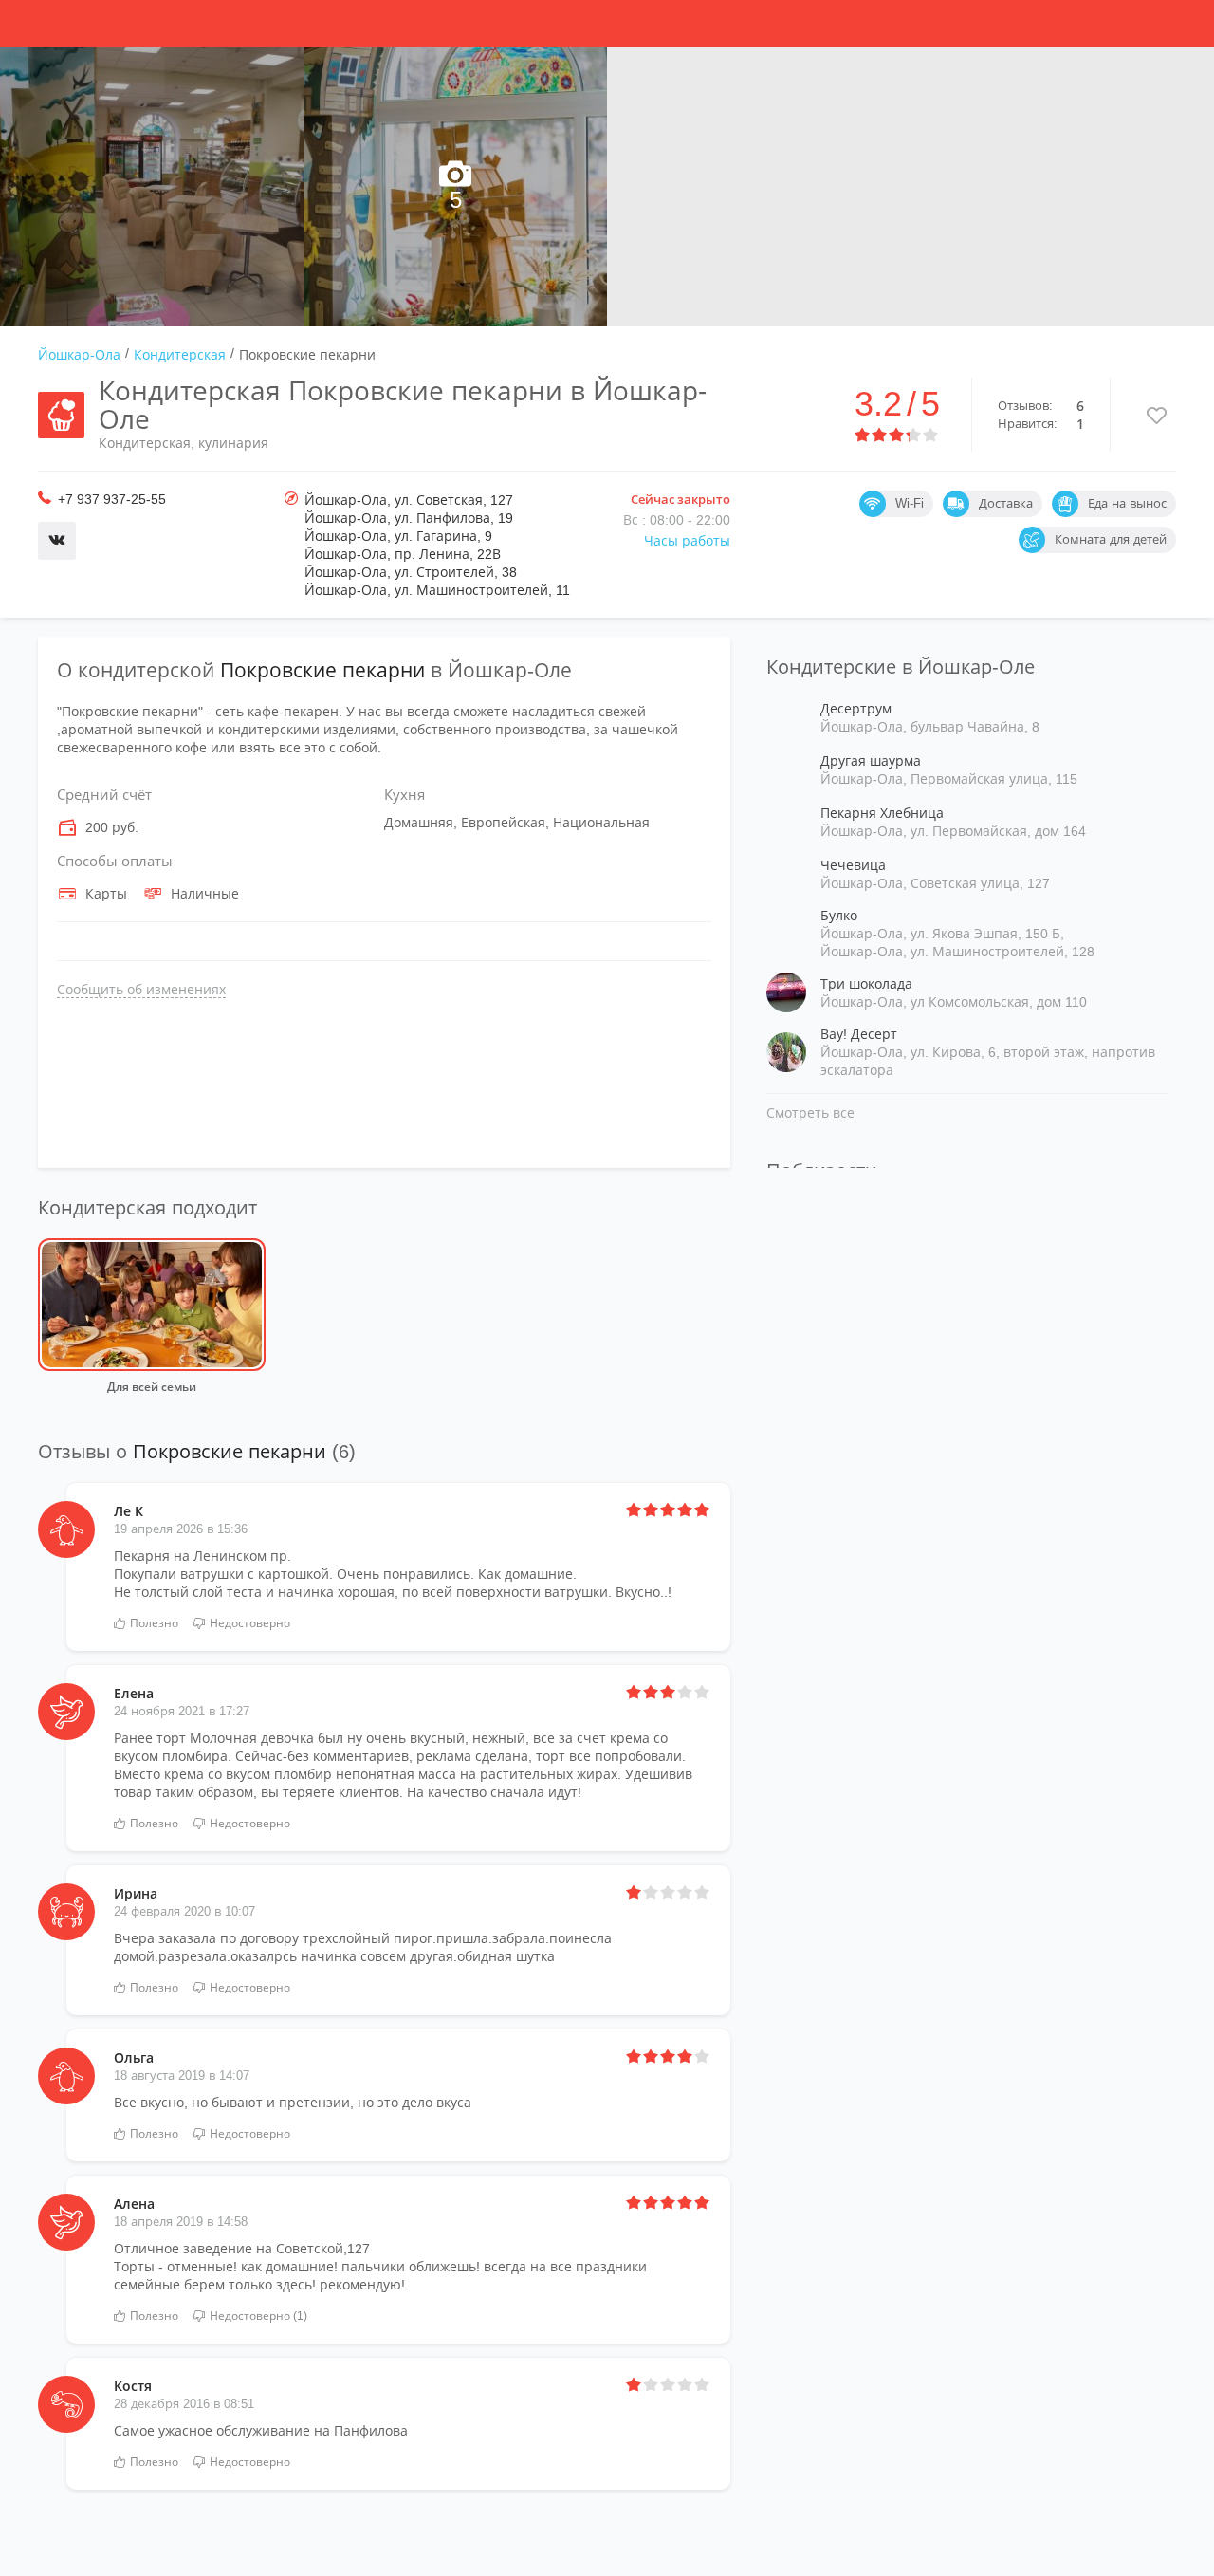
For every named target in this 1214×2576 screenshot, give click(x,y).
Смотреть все (810, 1113)
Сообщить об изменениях (141, 990)
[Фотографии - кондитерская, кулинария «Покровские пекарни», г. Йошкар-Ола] (152, 187)
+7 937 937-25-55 (112, 499)
